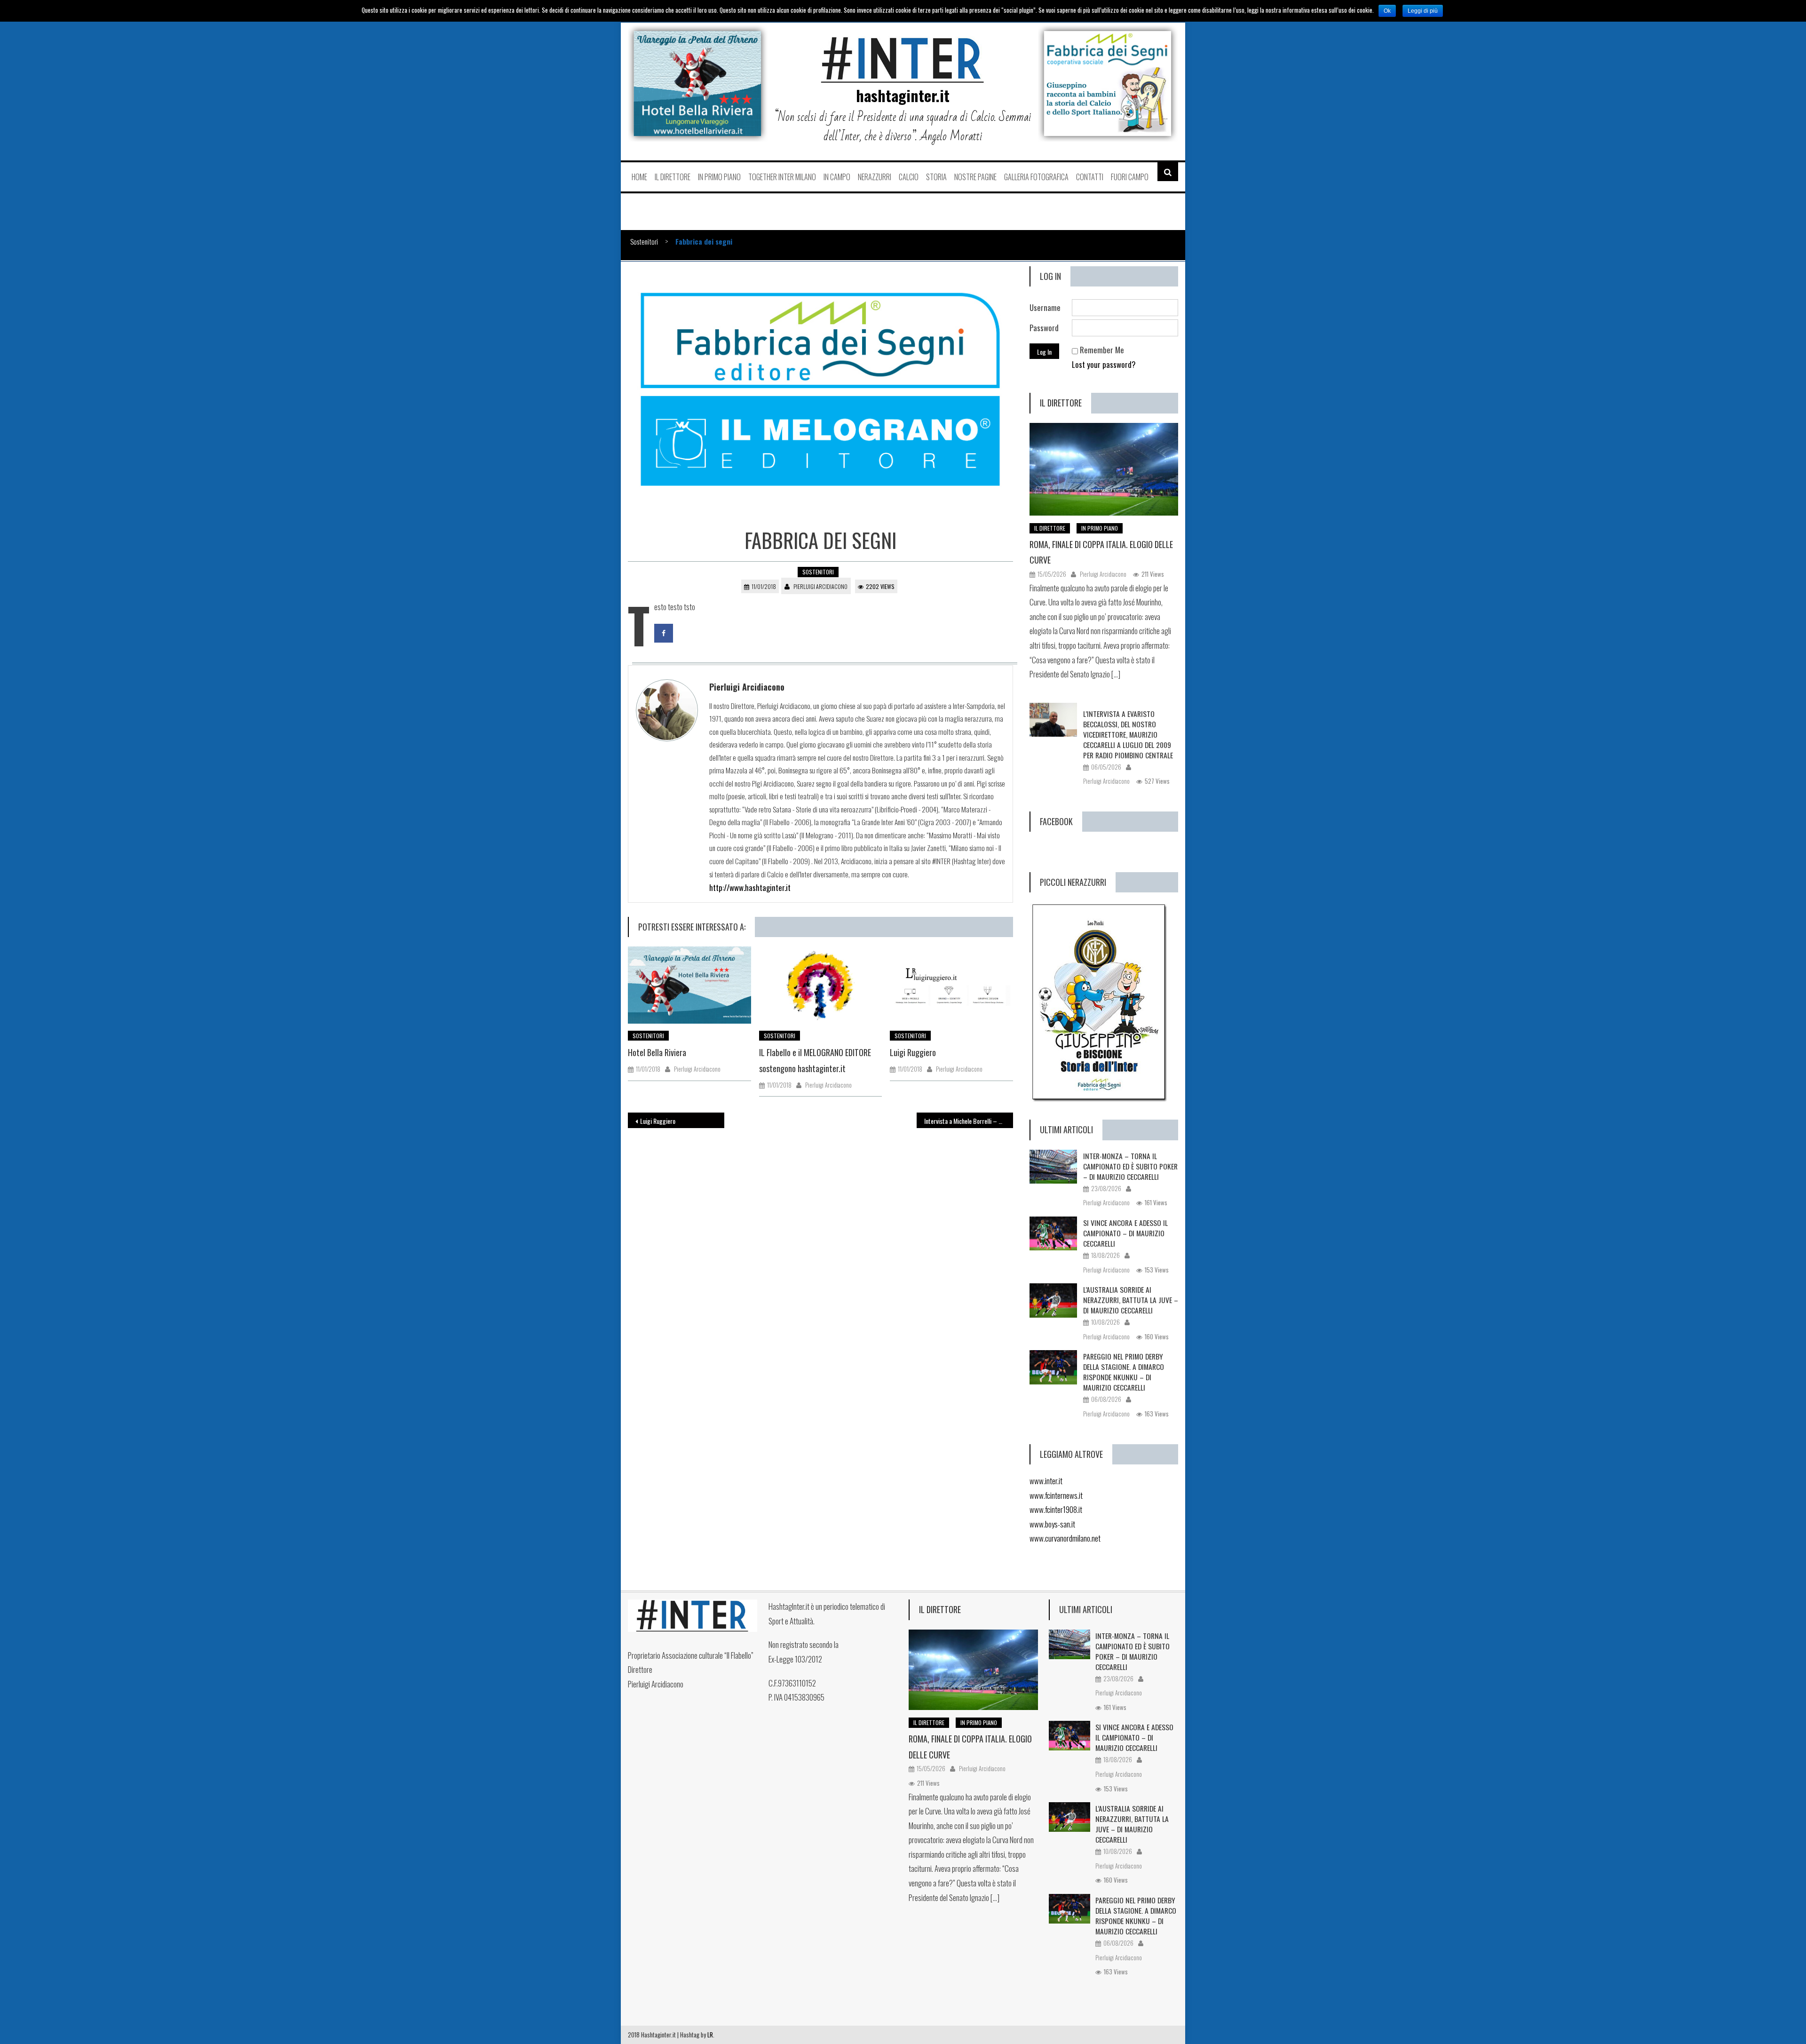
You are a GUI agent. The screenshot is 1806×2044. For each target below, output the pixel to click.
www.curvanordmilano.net (1065, 1538)
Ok (1387, 11)
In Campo (837, 177)
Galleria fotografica (1036, 177)
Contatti (1090, 177)
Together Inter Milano (782, 177)
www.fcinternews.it (1056, 1495)
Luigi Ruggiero (913, 1052)
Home (639, 177)
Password (1044, 328)
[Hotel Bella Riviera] (689, 985)
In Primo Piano (719, 177)
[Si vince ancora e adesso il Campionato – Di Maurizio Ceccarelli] (1053, 1233)
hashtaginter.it (903, 95)
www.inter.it (1046, 1481)
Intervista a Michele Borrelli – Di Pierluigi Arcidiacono (969, 1121)
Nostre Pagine (975, 177)
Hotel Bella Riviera (657, 1052)
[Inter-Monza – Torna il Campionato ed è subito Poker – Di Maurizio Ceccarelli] (1053, 1167)
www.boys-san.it (1052, 1524)
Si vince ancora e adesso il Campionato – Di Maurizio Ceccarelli (1125, 1233)
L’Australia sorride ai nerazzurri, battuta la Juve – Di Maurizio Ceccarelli (1131, 1300)
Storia (936, 177)
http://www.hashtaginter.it (750, 887)
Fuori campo (1130, 177)
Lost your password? (1104, 364)
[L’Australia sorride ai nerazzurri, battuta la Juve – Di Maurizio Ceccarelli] (1053, 1300)
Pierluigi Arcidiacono (820, 586)
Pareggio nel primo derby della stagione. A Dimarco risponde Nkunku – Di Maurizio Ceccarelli (1124, 1372)
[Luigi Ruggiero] (951, 985)
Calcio (909, 177)
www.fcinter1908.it (1056, 1509)
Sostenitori (644, 241)
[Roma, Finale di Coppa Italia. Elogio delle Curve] (1104, 469)
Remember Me (1102, 350)
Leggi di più (1423, 11)
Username (1045, 307)
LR (710, 2035)
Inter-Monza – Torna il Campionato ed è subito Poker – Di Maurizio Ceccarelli (1130, 1166)
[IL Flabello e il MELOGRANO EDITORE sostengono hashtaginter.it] (821, 985)
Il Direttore (673, 177)
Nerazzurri (875, 177)
